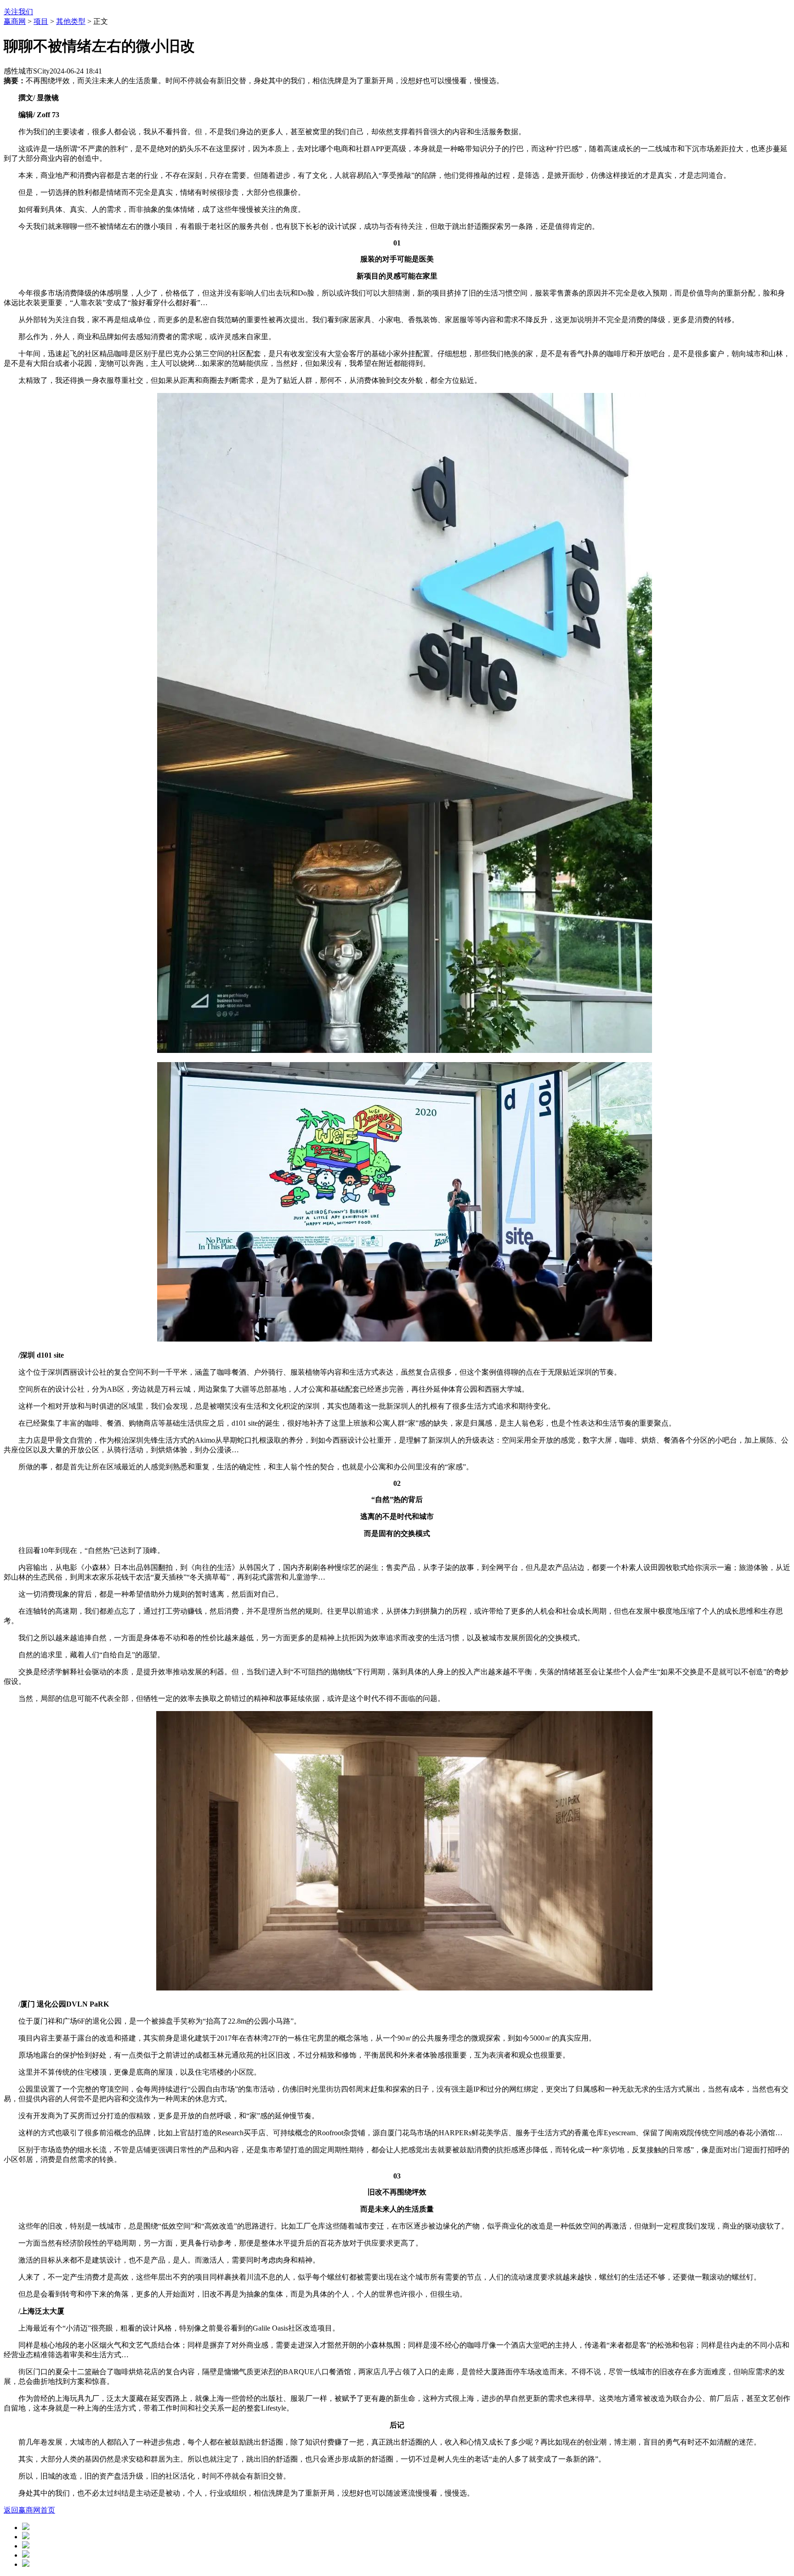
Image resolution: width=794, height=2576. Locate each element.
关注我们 (18, 12)
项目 (41, 21)
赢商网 (15, 21)
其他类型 (71, 21)
